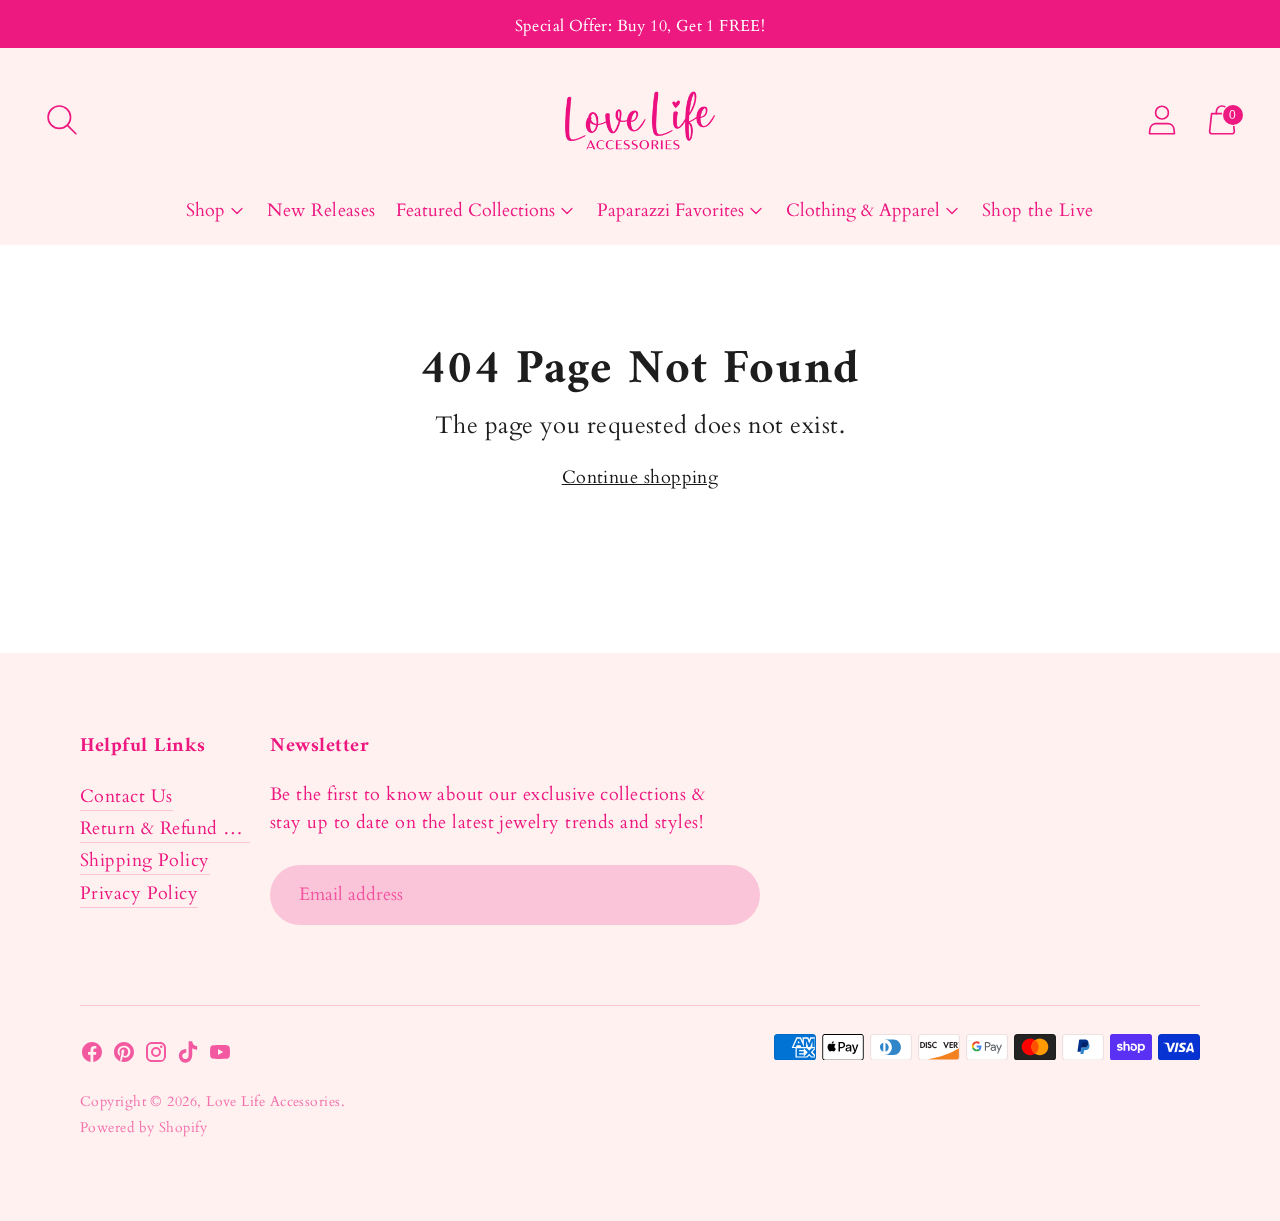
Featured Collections (475, 210)
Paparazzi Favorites (670, 210)
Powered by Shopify (143, 1127)
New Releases (321, 210)
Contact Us (126, 796)
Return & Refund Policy (177, 828)
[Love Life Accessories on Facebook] (92, 1056)
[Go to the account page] (1162, 120)
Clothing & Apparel (863, 210)
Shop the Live (1038, 210)
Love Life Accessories (273, 1101)
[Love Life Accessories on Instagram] (156, 1056)
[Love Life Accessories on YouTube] (220, 1056)
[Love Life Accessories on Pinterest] (124, 1056)
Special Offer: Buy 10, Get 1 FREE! (640, 26)
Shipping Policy (145, 860)
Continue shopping (640, 477)
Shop (205, 210)
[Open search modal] (62, 120)
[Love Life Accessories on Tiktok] (188, 1056)
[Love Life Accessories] (640, 120)
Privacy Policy (139, 893)
